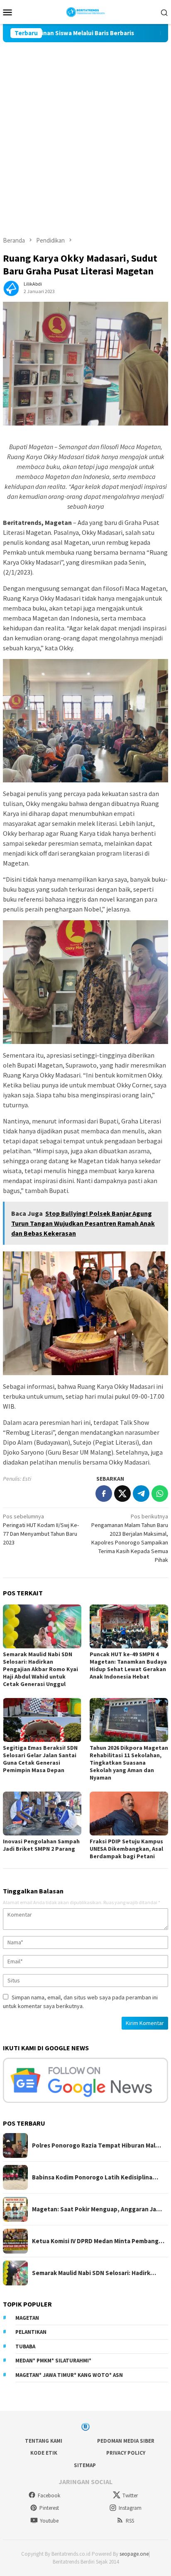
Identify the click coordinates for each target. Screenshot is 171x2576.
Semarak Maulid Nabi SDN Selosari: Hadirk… (94, 2273)
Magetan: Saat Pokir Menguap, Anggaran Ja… (97, 2209)
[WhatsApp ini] (160, 1494)
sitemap (85, 2465)
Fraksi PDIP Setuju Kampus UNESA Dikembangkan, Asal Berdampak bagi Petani (126, 1849)
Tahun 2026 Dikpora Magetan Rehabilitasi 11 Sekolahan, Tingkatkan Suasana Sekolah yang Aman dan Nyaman (129, 1763)
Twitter (130, 2495)
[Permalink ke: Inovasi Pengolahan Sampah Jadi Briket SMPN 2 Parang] (42, 1814)
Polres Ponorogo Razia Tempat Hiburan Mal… (96, 2145)
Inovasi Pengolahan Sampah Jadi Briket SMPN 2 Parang (41, 1845)
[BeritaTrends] (86, 11)
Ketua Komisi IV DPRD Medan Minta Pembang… (98, 2241)
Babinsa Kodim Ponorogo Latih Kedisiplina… (95, 2177)
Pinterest (49, 2508)
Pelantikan (31, 2332)
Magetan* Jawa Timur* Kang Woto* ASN (69, 2375)
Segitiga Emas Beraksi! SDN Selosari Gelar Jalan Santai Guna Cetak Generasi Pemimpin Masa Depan (40, 1759)
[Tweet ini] (122, 1494)
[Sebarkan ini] (104, 1494)
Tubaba (25, 2346)
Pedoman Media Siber (126, 2441)
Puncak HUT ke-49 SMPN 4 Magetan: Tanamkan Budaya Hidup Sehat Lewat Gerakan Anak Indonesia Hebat (128, 1665)
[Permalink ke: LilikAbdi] (11, 287)
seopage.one (134, 2554)
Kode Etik (44, 2453)
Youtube (49, 2521)
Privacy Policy (126, 2453)
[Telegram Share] (141, 1494)
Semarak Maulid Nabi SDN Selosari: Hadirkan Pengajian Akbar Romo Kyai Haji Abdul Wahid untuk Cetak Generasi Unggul (40, 1669)
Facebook (49, 2495)
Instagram (130, 2508)
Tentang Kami (44, 2441)
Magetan (27, 2318)
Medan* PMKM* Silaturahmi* (53, 2361)
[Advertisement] (85, 132)
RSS (130, 2521)
